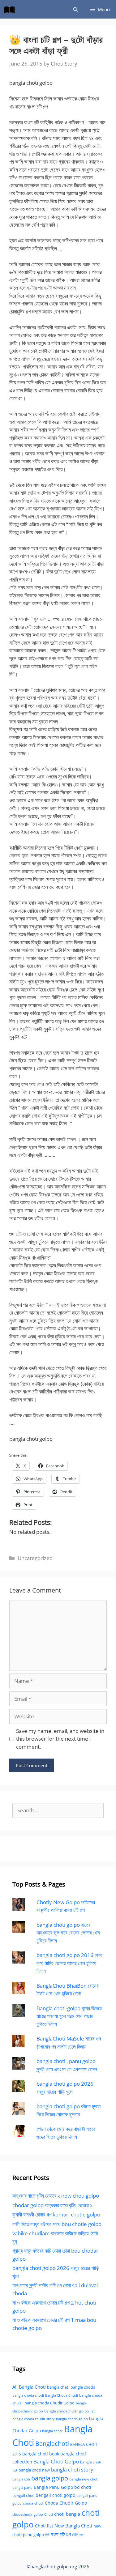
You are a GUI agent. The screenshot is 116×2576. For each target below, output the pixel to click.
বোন (75, 2534)
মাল (82, 2535)
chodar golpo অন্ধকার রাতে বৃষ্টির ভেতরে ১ (52, 2205)
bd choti (83, 2487)
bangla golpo (50, 2478)
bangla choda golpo (72, 2419)
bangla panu (22, 2487)
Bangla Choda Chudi (62, 2395)
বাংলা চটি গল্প (61, 2534)
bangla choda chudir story (34, 2419)
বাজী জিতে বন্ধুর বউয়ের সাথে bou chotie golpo (57, 2224)
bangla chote (52, 2431)
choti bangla (67, 2514)
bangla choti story (72, 2470)
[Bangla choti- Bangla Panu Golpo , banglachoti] (11, 9)
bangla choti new (34, 2470)
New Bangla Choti (73, 2526)
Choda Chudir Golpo (66, 2503)
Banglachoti (52, 2444)
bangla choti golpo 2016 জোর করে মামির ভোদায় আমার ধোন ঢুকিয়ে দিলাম (69, 1963)
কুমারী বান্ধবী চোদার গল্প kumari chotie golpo (56, 2214)
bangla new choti (84, 2479)
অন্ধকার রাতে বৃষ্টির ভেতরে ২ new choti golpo (56, 2196)
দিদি (47, 2535)
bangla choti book (41, 2454)
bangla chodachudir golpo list (69, 2411)
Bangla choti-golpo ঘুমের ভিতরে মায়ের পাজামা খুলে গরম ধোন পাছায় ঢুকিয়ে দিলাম (69, 2016)
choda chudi (33, 2503)
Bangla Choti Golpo (56, 2461)
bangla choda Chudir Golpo (49, 2403)
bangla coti (21, 2479)
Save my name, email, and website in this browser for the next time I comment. (60, 1739)
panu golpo (33, 2535)
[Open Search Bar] (76, 9)
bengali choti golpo (55, 2495)
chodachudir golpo (28, 2514)
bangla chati (58, 2387)
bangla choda (83, 2387)
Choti (49, 2514)
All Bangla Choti (29, 2387)
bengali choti (23, 2495)
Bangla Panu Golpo (53, 2487)
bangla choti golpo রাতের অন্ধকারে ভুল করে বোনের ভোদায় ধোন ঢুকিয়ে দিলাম (68, 1933)
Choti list (44, 2526)
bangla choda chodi (28, 2395)
